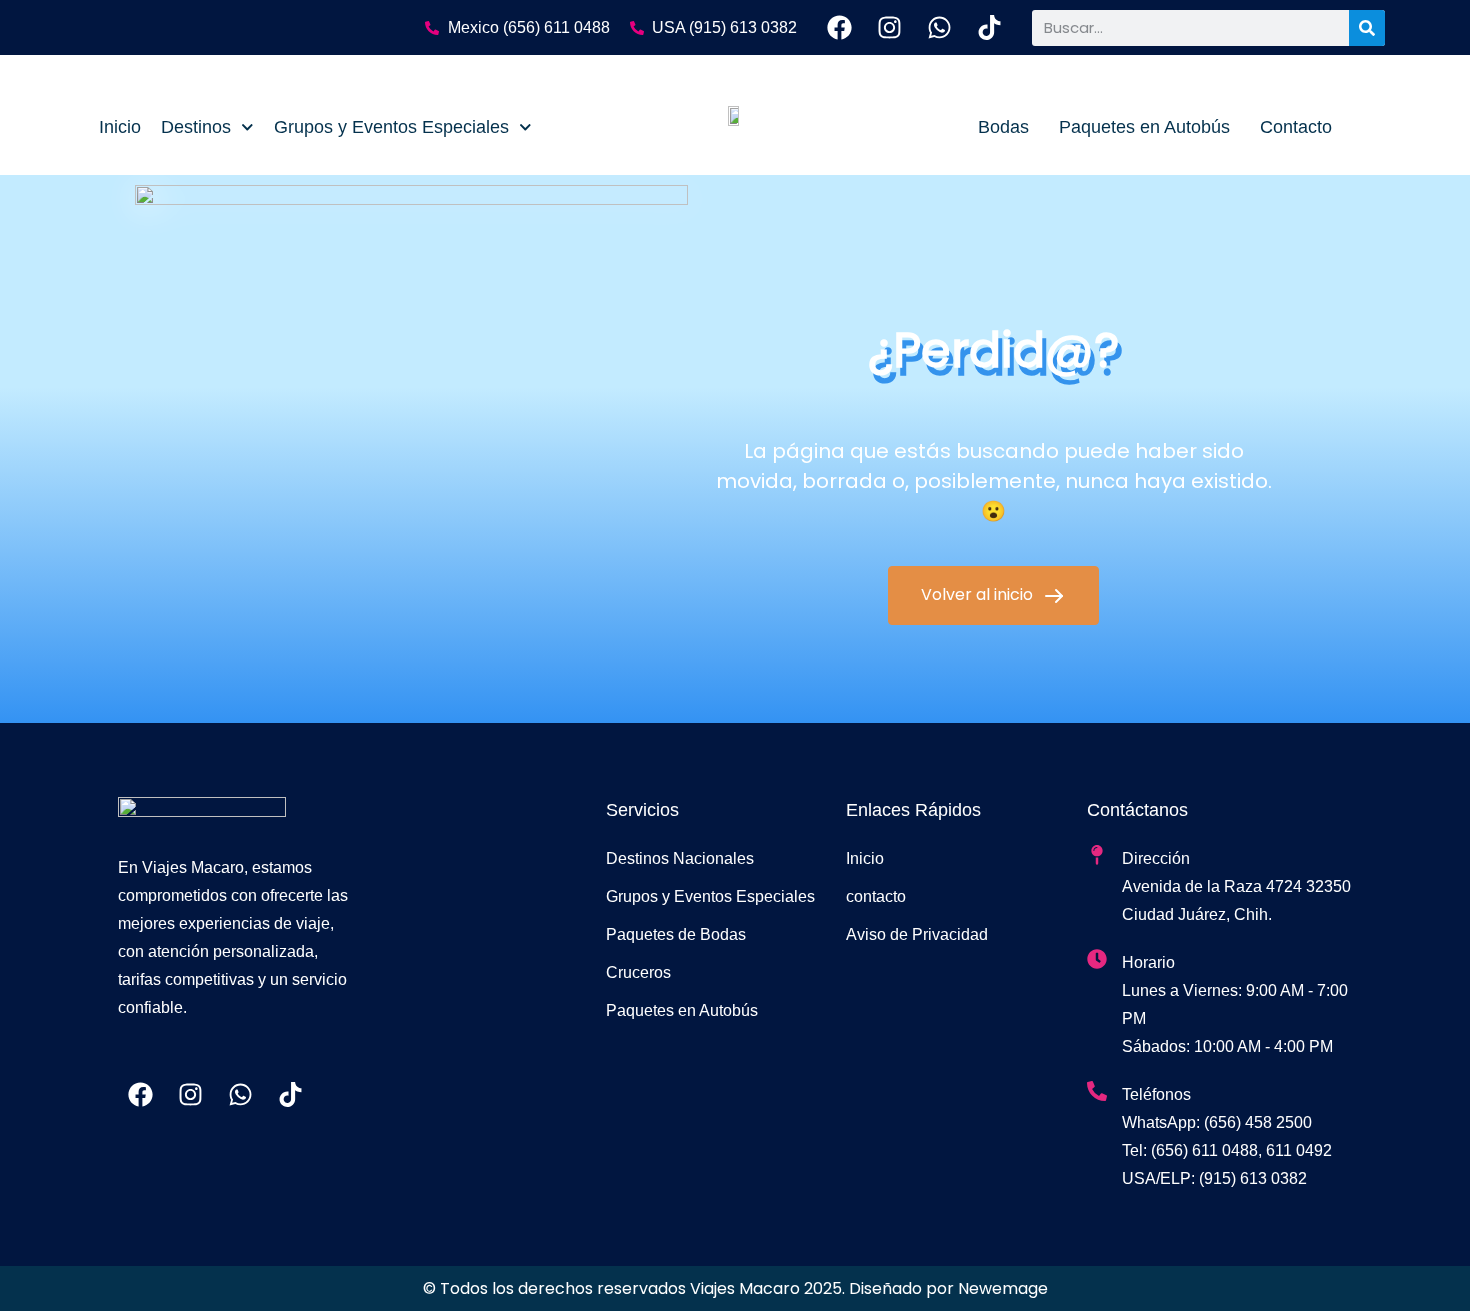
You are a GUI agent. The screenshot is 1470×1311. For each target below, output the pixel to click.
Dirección (1156, 858)
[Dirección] (1097, 855)
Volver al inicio (979, 594)
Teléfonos (1156, 1094)
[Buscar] (1367, 28)
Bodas (1003, 127)
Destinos (196, 127)
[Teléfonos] (1097, 1091)
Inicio (120, 127)
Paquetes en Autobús (1144, 127)
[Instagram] (889, 27)
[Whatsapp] (939, 27)
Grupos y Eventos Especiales (391, 127)
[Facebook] (839, 27)
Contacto (1296, 127)
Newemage (1003, 1288)
